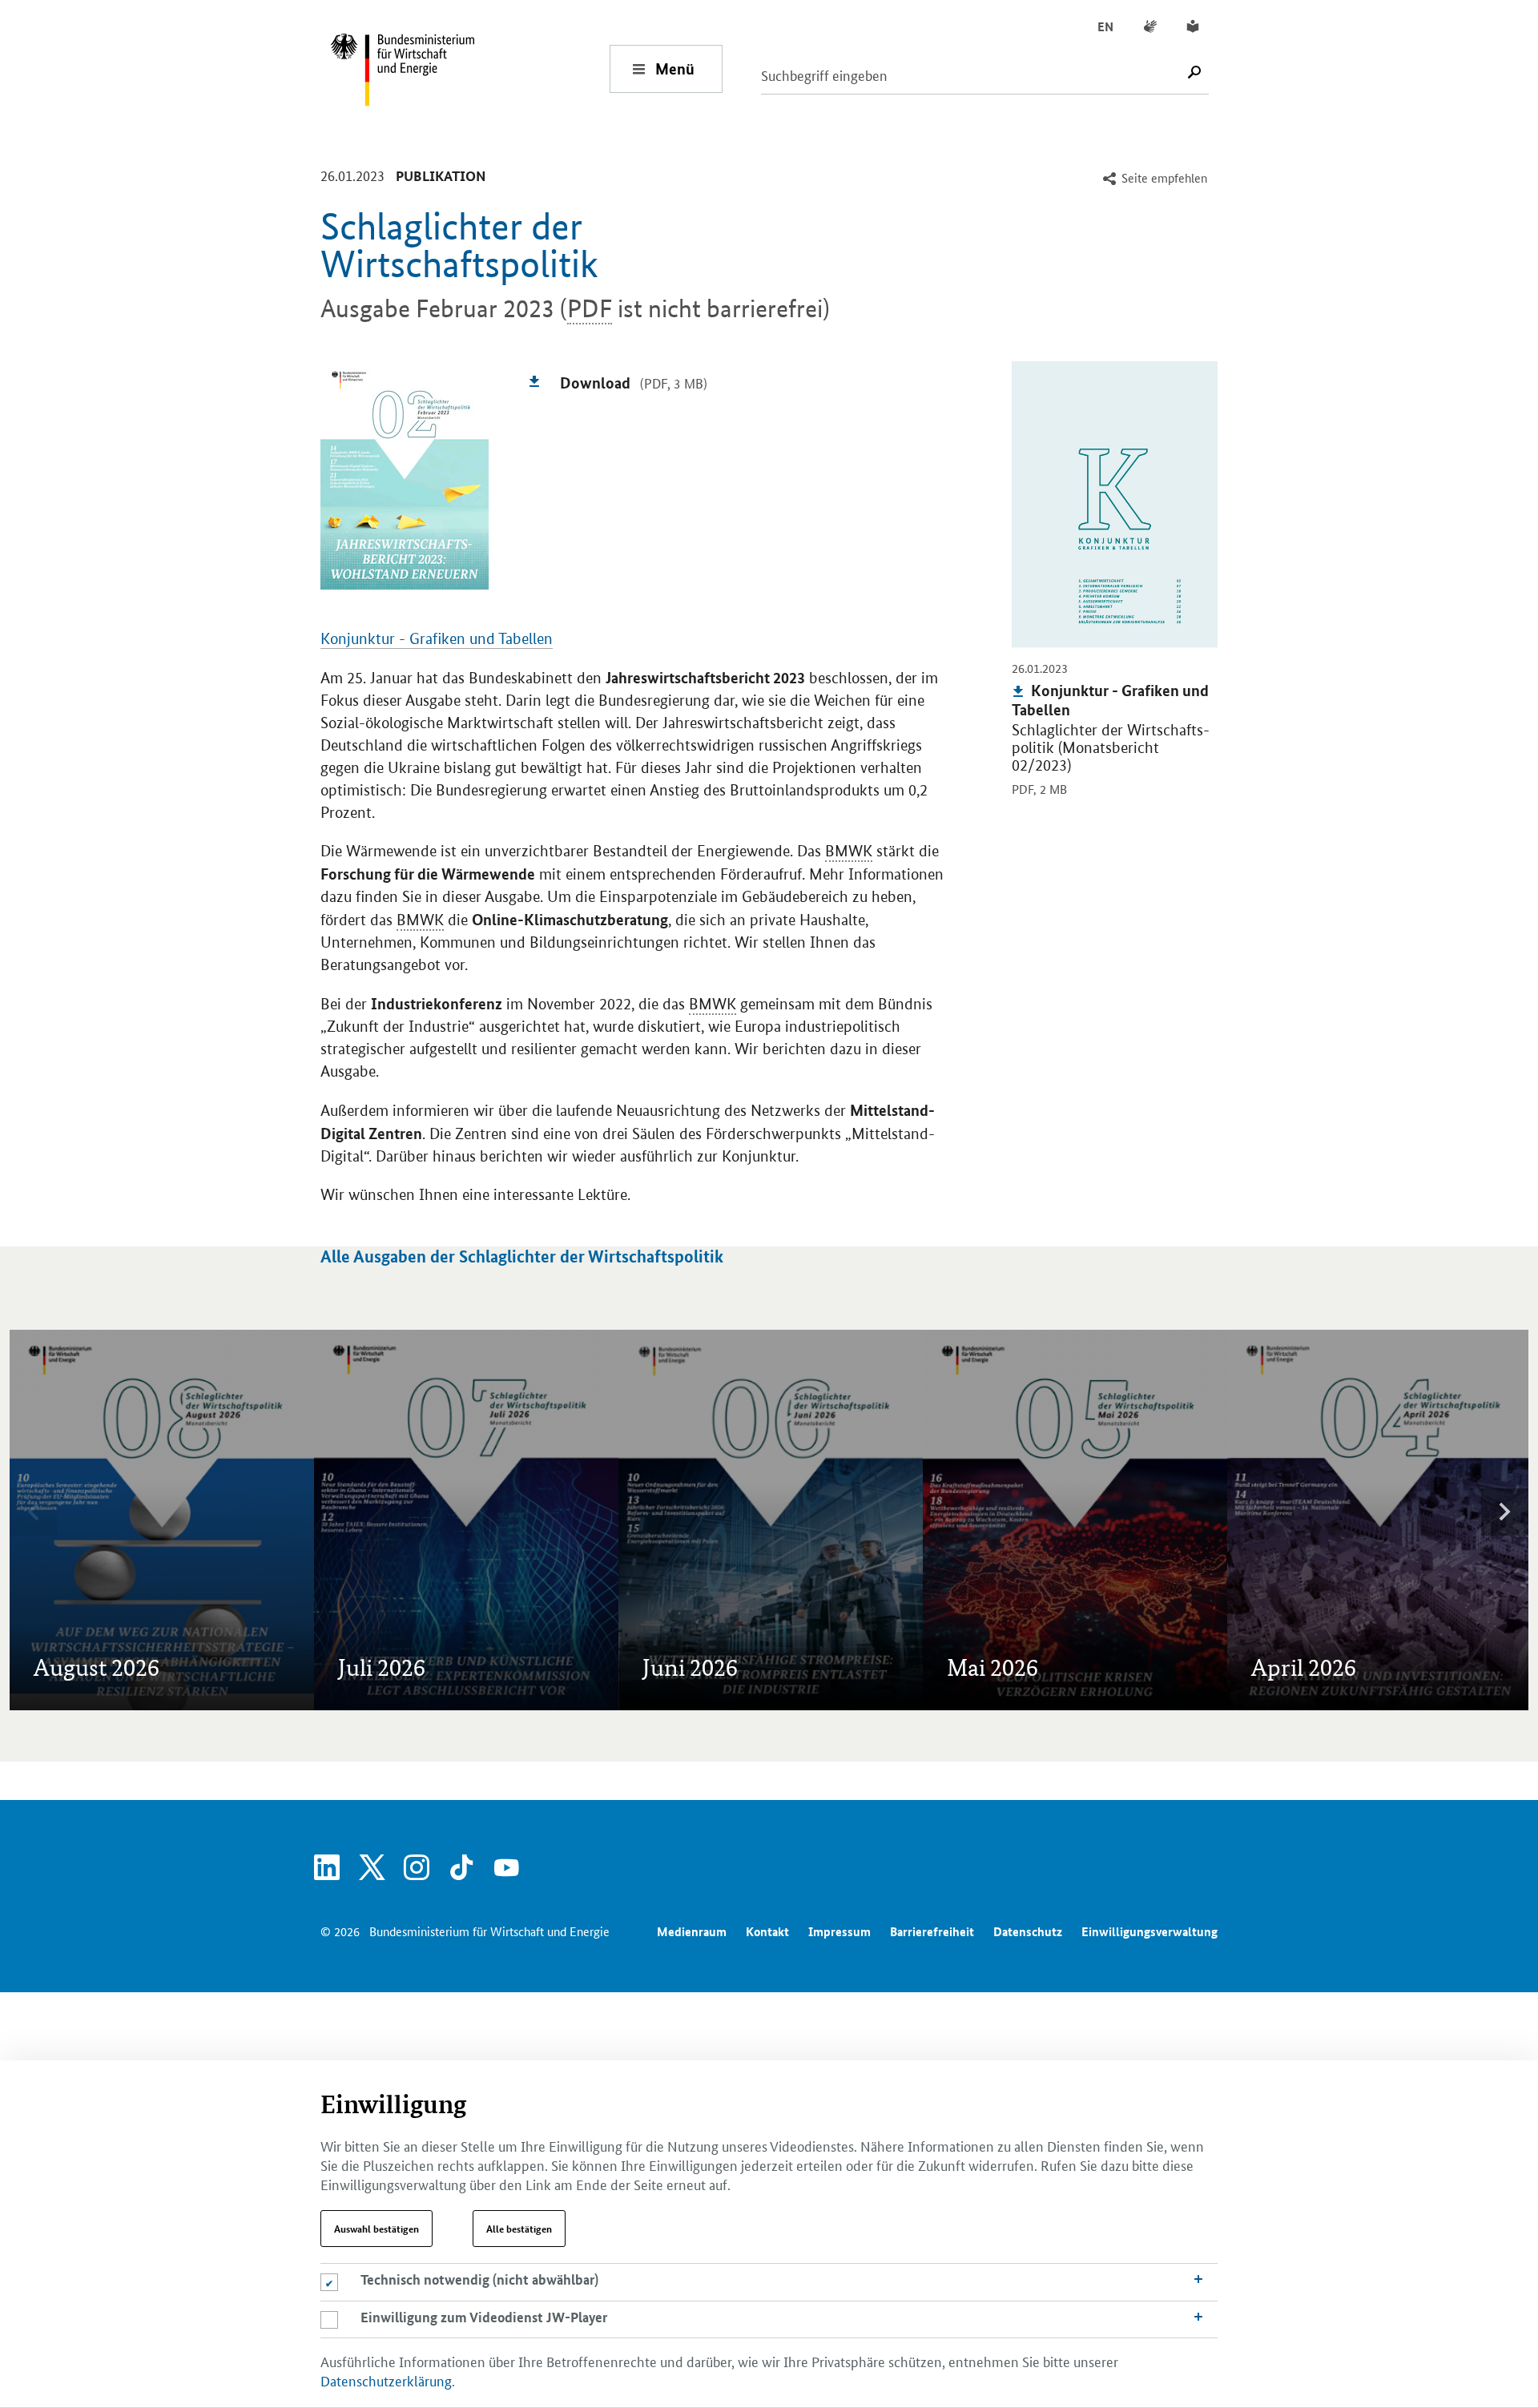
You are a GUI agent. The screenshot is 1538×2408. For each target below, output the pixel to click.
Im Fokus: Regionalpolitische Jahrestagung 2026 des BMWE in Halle (1359, 1441)
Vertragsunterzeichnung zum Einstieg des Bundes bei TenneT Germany (1354, 1517)
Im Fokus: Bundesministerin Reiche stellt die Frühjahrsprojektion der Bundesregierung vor (1063, 1462)
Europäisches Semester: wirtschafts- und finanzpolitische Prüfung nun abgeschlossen (153, 1573)
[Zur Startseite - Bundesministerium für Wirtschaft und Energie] (469, 68)
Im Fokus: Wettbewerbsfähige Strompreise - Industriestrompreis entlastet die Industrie (755, 1441)
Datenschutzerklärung (386, 2380)
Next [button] (1504, 1512)
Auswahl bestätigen (376, 2229)
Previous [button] (34, 1512)
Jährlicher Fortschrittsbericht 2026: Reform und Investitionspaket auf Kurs (759, 1573)
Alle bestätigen (519, 2229)
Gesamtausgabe (85, 1441)
